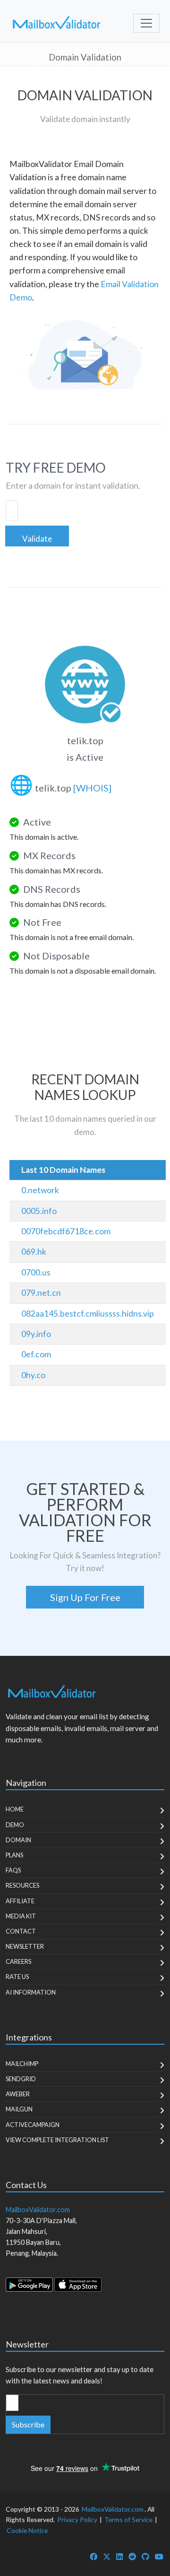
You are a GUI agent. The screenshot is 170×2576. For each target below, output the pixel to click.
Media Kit (21, 1916)
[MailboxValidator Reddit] (132, 2556)
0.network (40, 1190)
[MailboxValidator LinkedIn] (119, 2556)
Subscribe (28, 2424)
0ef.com (36, 1354)
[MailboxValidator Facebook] (93, 2556)
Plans (14, 1855)
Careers (18, 1961)
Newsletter (25, 1946)
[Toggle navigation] (146, 23)
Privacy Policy (77, 2519)
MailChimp (22, 2064)
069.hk (34, 1252)
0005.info (39, 1211)
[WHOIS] (92, 788)
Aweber (18, 2094)
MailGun (19, 2109)
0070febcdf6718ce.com (66, 1231)
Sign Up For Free (85, 1597)
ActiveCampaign (33, 2125)
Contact (21, 1931)
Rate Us (17, 1977)
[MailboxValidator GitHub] (145, 2556)
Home (15, 1809)
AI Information (31, 1992)
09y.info (36, 1334)
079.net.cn (41, 1293)
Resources (22, 1885)
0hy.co (33, 1375)
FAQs (13, 1870)
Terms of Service (128, 2519)
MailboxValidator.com (113, 2509)
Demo (15, 1825)
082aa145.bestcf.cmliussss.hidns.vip (88, 1314)
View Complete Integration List (57, 2140)
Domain (18, 1840)
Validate (37, 539)
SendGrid (21, 2079)
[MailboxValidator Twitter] (107, 2556)
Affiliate (20, 1901)
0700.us (36, 1272)
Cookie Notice (27, 2530)
